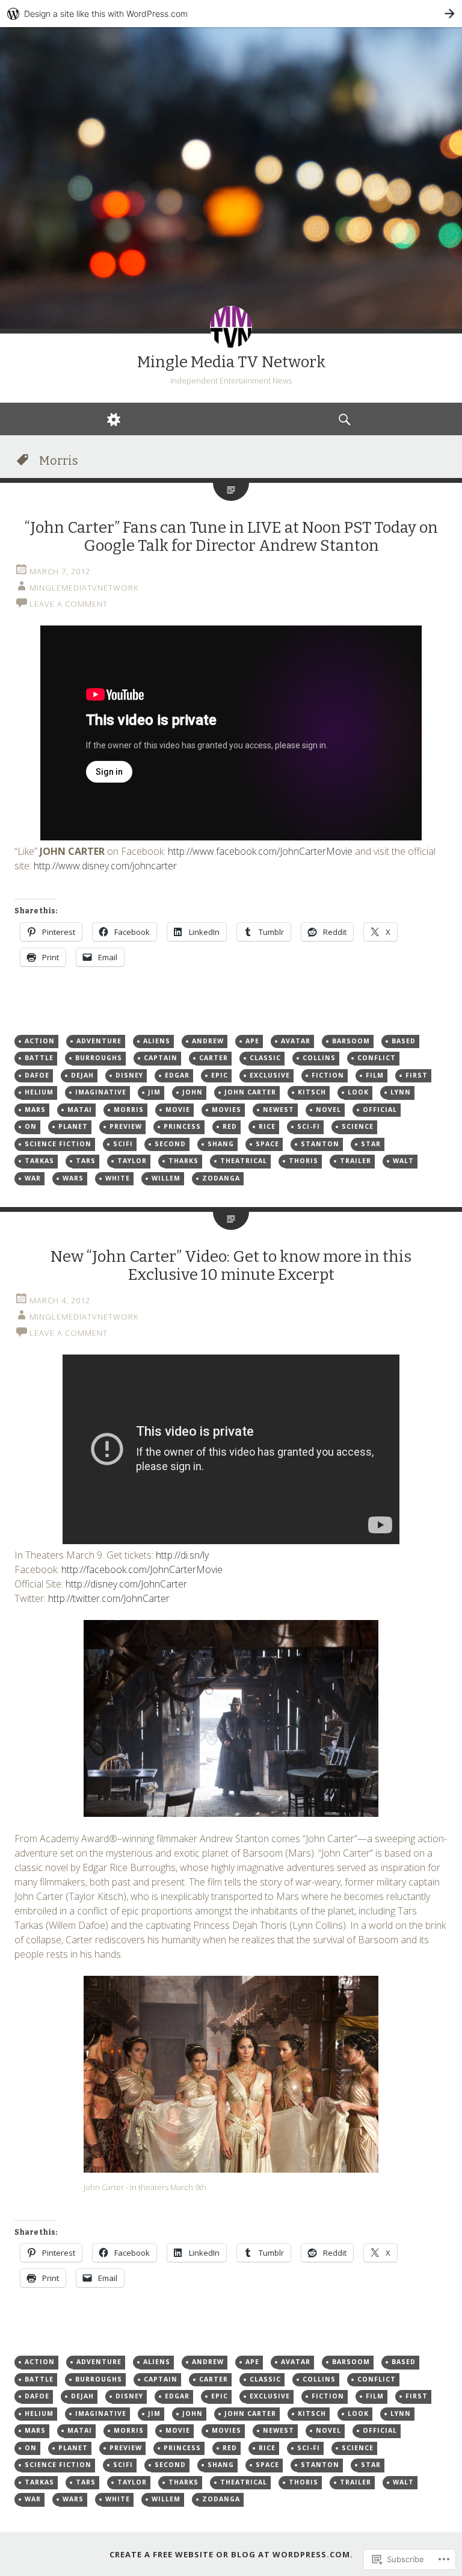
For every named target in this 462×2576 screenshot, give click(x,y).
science (358, 1126)
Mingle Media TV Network (231, 362)
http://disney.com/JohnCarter (126, 1584)
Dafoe (37, 1075)
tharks (183, 1161)
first (417, 1075)
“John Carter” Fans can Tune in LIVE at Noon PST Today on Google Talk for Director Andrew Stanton (231, 537)
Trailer (356, 1161)
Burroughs (99, 1058)
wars (73, 1178)
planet (73, 1126)
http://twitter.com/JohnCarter (109, 1598)
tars (86, 1161)
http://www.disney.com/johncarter (105, 866)
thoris (303, 1161)
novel (328, 1110)
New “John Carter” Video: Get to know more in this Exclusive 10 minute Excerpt (231, 1266)
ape (252, 1041)
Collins (319, 1058)
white (118, 1178)
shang (221, 1144)
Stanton (320, 1144)
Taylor (132, 1161)
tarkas (39, 1161)
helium (39, 1092)
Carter (214, 1058)
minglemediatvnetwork (84, 588)
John (192, 1092)
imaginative (101, 1092)
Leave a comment (69, 604)
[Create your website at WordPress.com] (231, 14)
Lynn (401, 1092)
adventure (99, 1041)
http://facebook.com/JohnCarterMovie (142, 1569)
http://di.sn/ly (182, 1555)
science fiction (58, 1144)
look (358, 1092)
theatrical (244, 1161)
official (380, 1110)
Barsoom (351, 1041)
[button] (231, 1718)
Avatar (296, 1041)
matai (80, 1110)
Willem (166, 1178)
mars (35, 1110)
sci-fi (309, 1126)
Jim (154, 1092)
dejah (82, 1075)
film (375, 1075)
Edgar (177, 1075)
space (267, 1144)
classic (265, 1058)
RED (230, 1126)
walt (403, 1161)
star (371, 1144)
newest (279, 1110)
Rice (267, 1126)
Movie (178, 1110)
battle (39, 1058)
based (404, 1041)
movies (226, 1110)
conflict (377, 1058)
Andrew (208, 1041)
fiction (328, 1075)
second (170, 1144)
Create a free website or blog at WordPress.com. (231, 2554)
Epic (220, 1075)
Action (40, 1041)
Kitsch (312, 1092)
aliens (157, 1041)
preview (126, 1126)
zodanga (221, 1178)
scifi (123, 1144)
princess (182, 1126)
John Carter (250, 1092)
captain (161, 1058)
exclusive (270, 1075)
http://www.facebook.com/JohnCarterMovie (260, 851)
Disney (129, 1075)
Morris (129, 1110)
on (31, 1126)
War (33, 1178)
